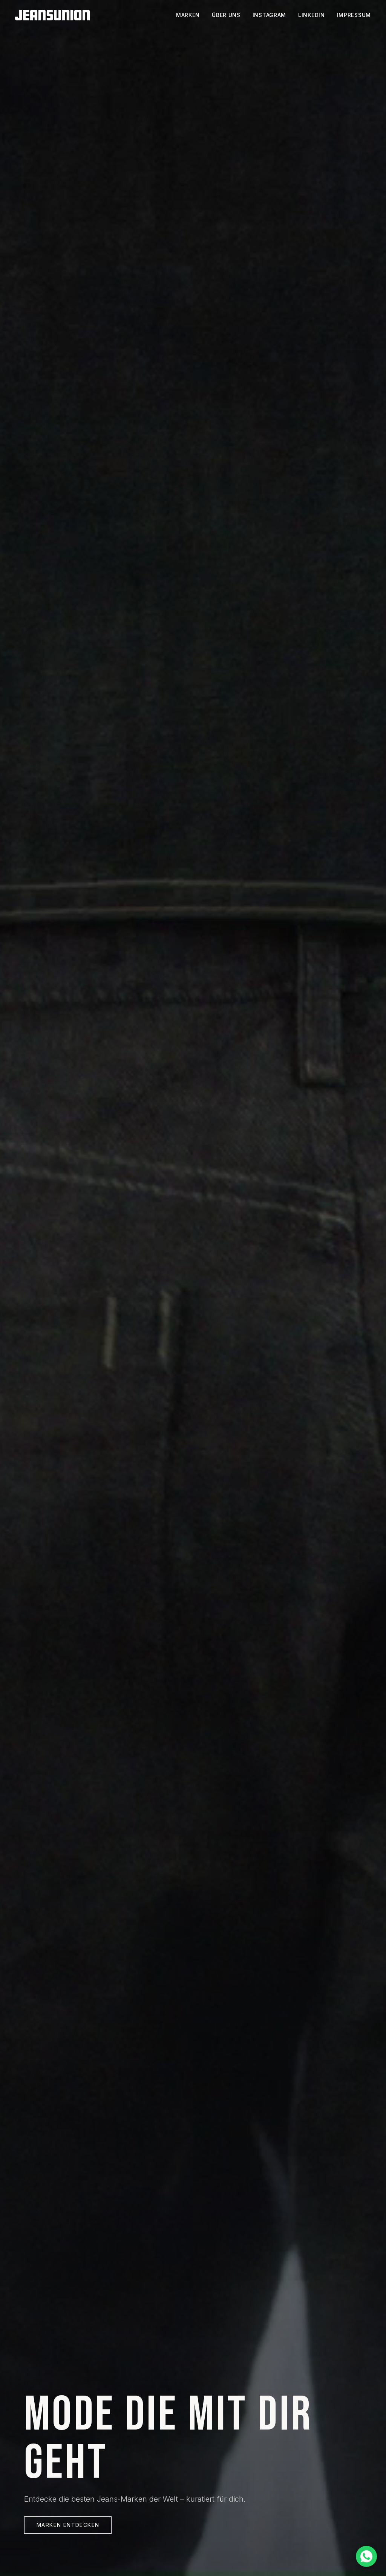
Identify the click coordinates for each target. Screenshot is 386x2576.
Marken (188, 15)
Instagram (269, 15)
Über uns (226, 15)
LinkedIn (312, 15)
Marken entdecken (68, 2525)
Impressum (354, 15)
